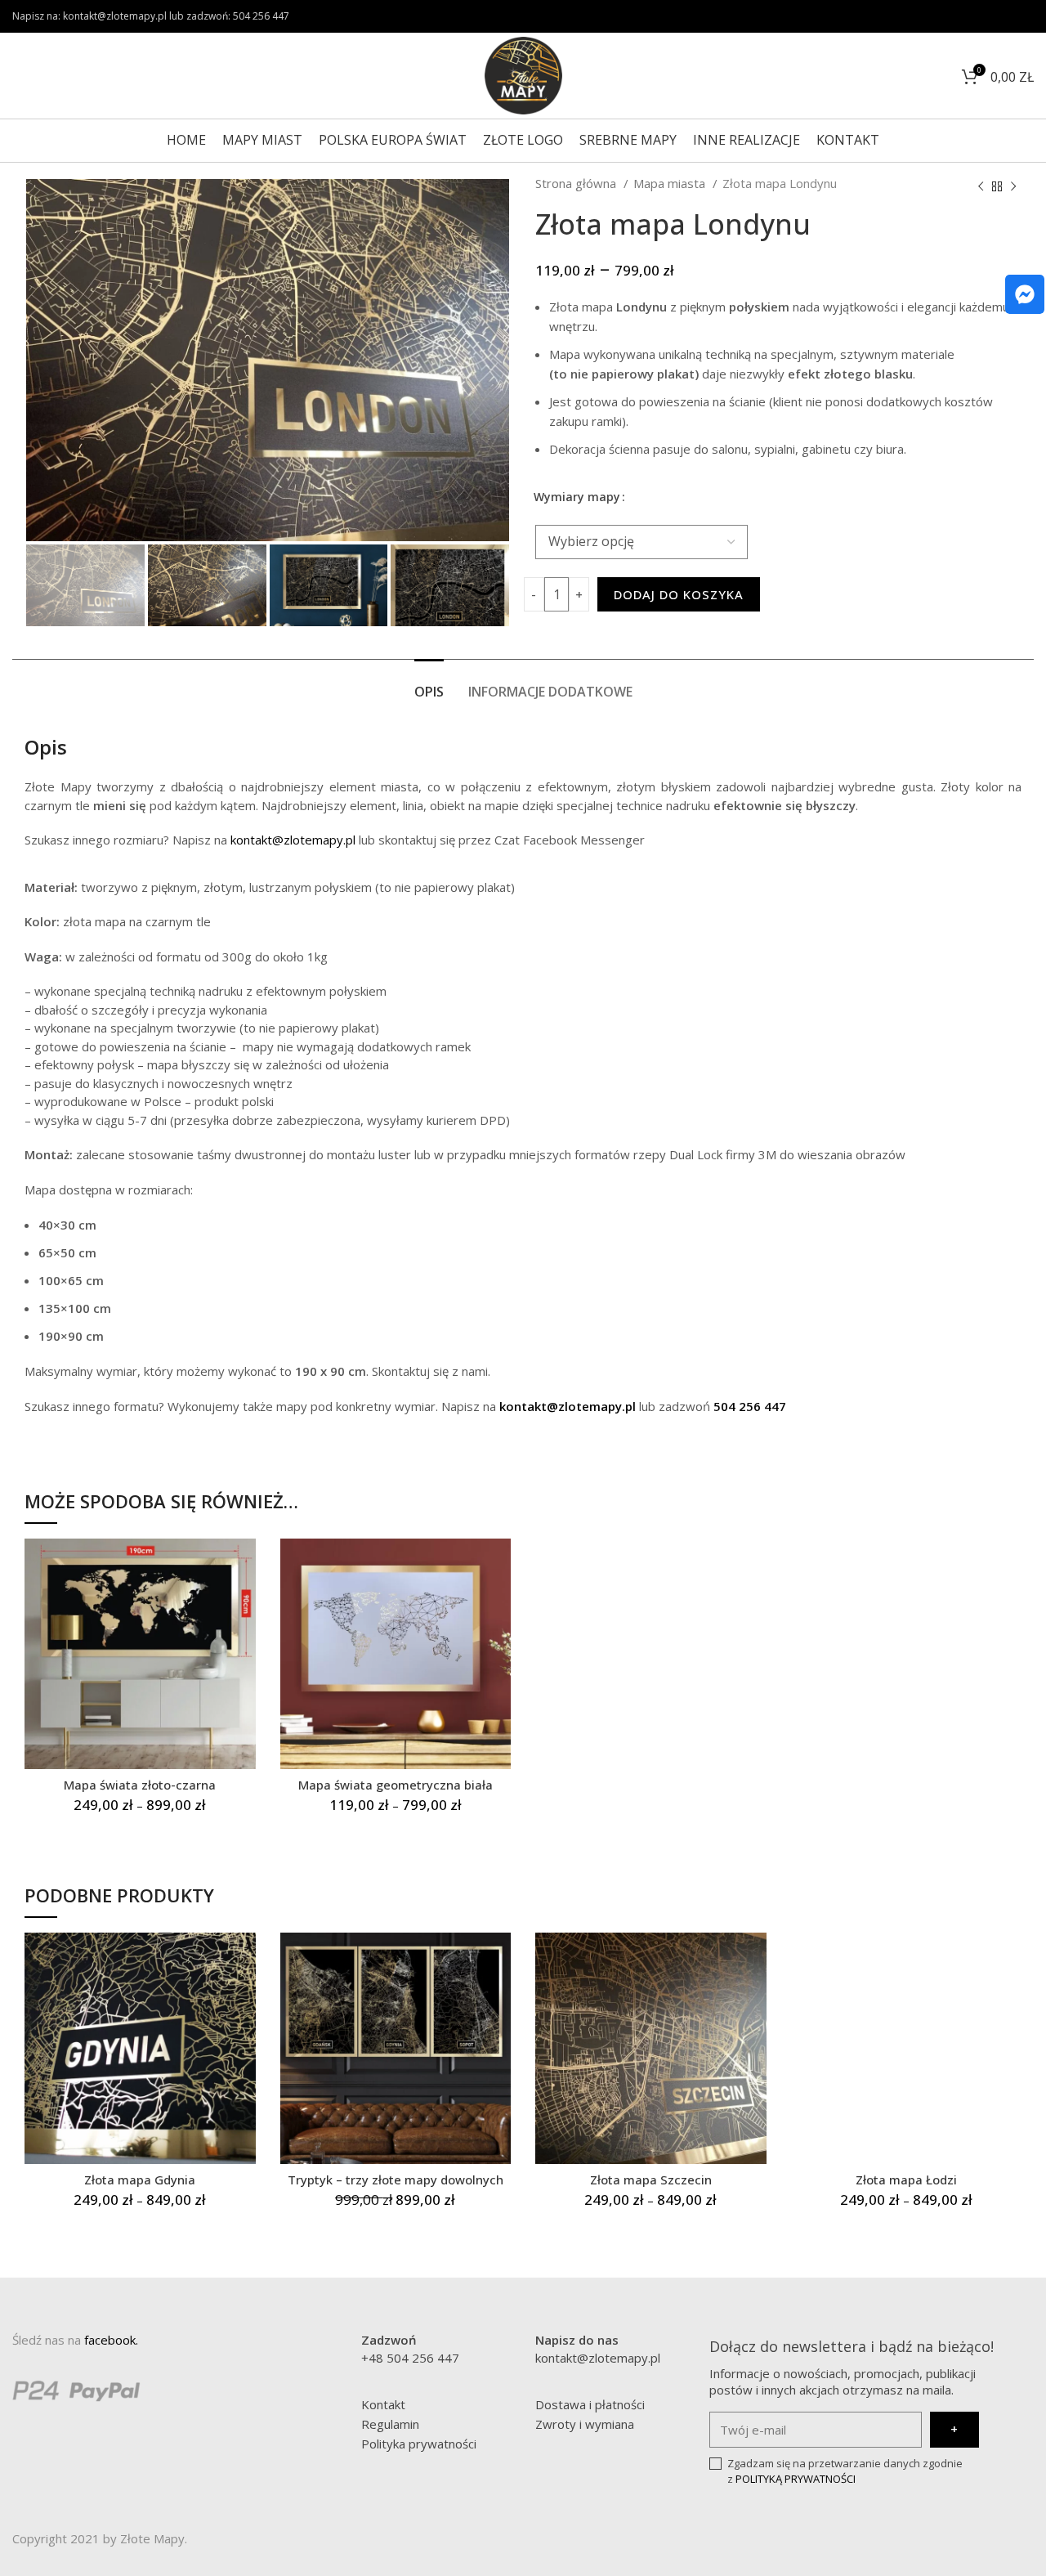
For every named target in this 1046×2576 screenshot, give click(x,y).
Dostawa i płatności (590, 2404)
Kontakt (383, 2404)
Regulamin (390, 2424)
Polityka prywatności (419, 2444)
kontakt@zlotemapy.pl (293, 840)
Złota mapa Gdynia (140, 2180)
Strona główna (577, 183)
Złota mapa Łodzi (906, 2180)
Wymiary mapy (577, 497)
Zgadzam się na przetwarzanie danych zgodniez (845, 2471)
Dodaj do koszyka (679, 594)
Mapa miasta (671, 183)
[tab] (429, 684)
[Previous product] (981, 187)
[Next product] (1013, 187)
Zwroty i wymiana (585, 2424)
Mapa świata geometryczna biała (396, 1785)
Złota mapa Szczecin (651, 2180)
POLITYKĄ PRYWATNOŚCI (796, 2479)
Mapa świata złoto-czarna (140, 1785)
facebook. (111, 2340)
